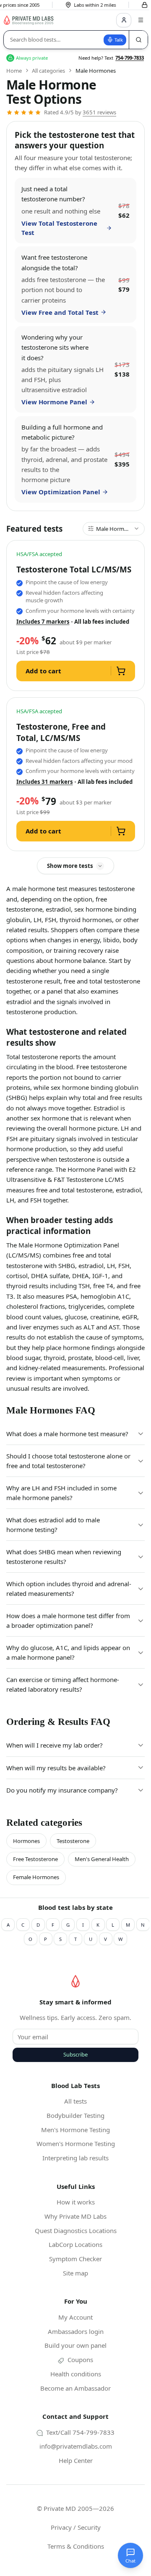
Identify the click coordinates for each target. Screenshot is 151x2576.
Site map (75, 2273)
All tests (75, 2101)
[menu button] (141, 20)
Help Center (76, 2460)
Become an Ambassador (75, 2388)
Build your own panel (75, 2345)
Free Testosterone (35, 1859)
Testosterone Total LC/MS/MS (74, 569)
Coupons (79, 2360)
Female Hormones (36, 1877)
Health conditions (76, 2374)
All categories (48, 71)
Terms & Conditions (76, 2546)
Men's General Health (102, 1859)
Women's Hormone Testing (76, 2144)
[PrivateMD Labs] (75, 1981)
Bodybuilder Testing (75, 2115)
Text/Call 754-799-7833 (79, 2432)
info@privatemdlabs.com (76, 2446)
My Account (75, 2317)
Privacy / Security (76, 2527)
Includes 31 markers (45, 782)
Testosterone (73, 1841)
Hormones (26, 1841)
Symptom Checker (75, 2259)
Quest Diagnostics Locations (76, 2231)
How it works (76, 2202)
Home (14, 71)
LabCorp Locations (75, 2244)
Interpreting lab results (75, 2158)
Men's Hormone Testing (75, 2130)
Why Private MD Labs (75, 2216)
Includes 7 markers (43, 622)
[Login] (124, 20)
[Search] (138, 40)
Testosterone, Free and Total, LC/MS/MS (61, 732)
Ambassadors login (76, 2331)
